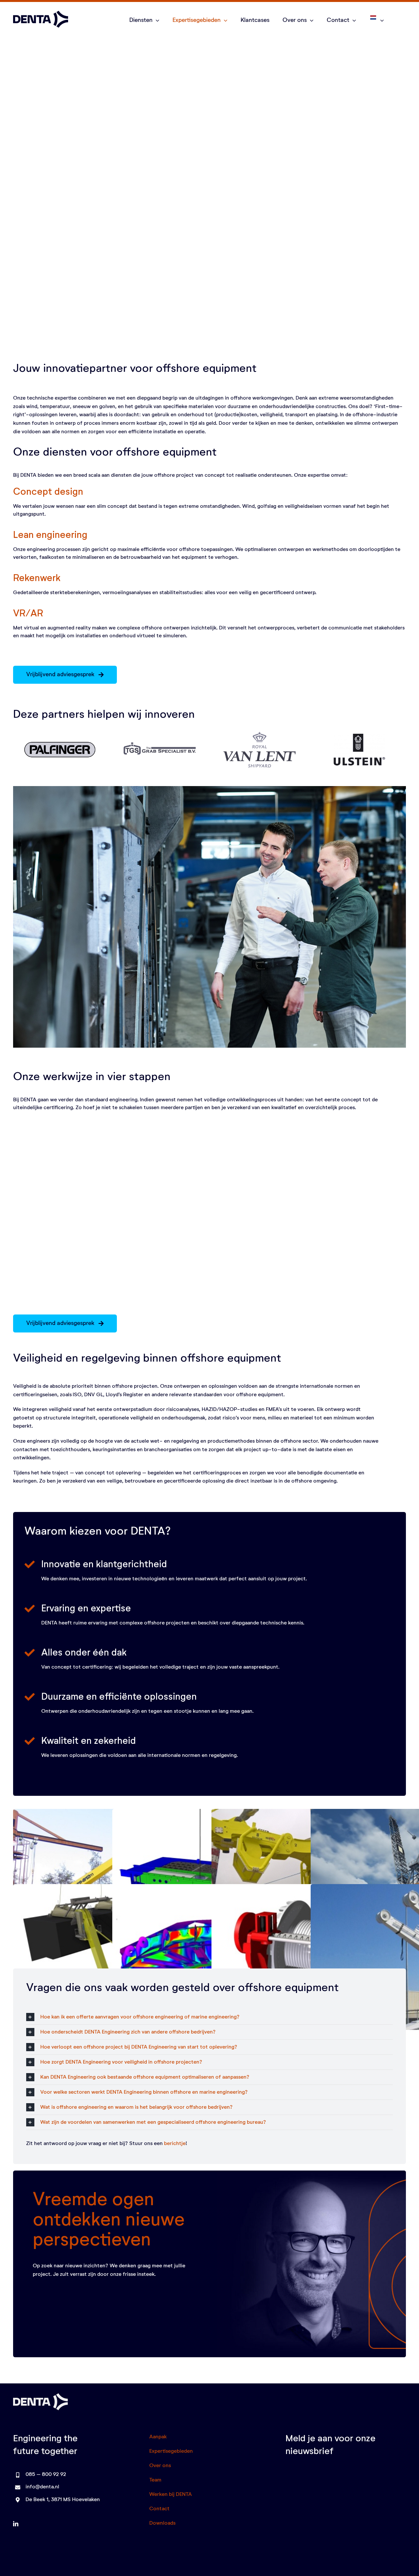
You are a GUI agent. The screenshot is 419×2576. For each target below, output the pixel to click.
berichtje (175, 2144)
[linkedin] (16, 2524)
